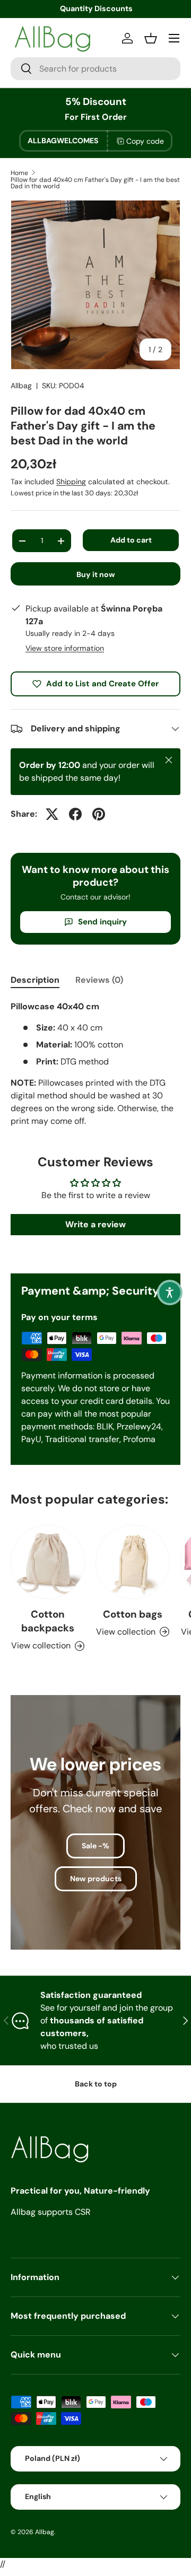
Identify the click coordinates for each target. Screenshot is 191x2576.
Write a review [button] (95, 1224)
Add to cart (131, 540)
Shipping (71, 482)
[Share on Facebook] (75, 814)
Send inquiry (102, 922)
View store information (65, 648)
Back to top (96, 2084)
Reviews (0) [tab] (99, 980)
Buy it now (96, 574)
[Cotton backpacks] (48, 1562)
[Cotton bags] (133, 1562)
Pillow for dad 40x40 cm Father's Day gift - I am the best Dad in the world (95, 183)
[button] (170, 1293)
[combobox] (95, 69)
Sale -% (95, 1846)
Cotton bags (133, 1614)
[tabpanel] (95, 1064)
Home (19, 173)
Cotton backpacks (48, 1621)
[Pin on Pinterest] (99, 814)
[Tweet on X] (52, 814)
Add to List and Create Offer (102, 684)
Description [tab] (35, 980)
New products (96, 1879)
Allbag (21, 386)
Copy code (145, 141)
